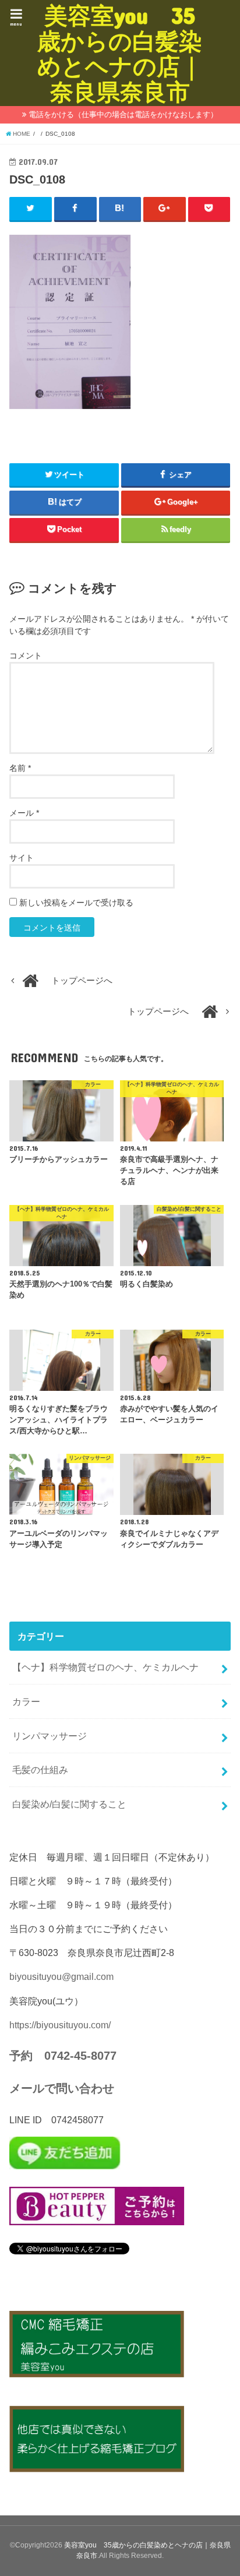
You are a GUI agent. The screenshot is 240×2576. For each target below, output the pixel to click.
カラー (26, 1701)
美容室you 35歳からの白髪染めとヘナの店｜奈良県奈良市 (120, 53)
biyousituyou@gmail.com (61, 1976)
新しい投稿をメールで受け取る (76, 903)
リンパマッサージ (50, 1736)
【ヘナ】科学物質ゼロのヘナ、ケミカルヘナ (105, 1667)
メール (24, 813)
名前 (20, 768)
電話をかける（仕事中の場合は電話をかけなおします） (123, 114)
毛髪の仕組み (40, 1770)
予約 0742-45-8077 (63, 2056)
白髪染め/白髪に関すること (69, 1804)
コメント (26, 656)
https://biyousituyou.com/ (60, 2025)
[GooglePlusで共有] (165, 209)
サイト (22, 858)
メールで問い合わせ (62, 2088)
